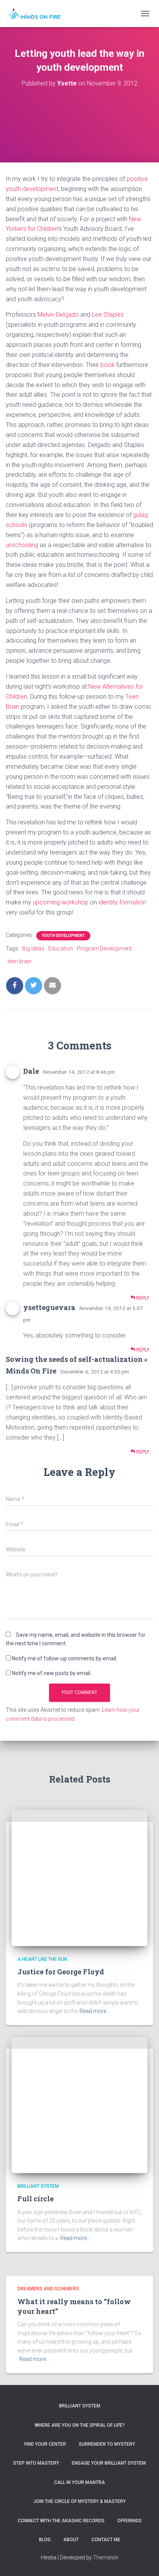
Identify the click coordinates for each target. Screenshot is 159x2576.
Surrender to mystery (107, 2444)
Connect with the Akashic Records (61, 2521)
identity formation (122, 902)
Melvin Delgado (58, 315)
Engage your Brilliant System (109, 2463)
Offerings (129, 2521)
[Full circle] (79, 2105)
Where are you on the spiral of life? (80, 2425)
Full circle (36, 2199)
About (71, 2540)
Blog (45, 2540)
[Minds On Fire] (36, 14)
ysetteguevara (49, 1307)
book (107, 365)
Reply (142, 1298)
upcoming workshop (61, 902)
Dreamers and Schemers (48, 2289)
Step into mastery (36, 2463)
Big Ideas (33, 949)
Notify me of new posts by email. (52, 1673)
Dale (31, 1071)
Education (61, 949)
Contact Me (106, 2540)
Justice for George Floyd (61, 1972)
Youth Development (63, 936)
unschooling (22, 545)
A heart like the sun (42, 1959)
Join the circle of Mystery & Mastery (79, 2501)
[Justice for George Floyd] (79, 1878)
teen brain (19, 961)
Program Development (104, 949)
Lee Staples (108, 315)
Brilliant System (38, 2186)
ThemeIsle (106, 2557)
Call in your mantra (79, 2482)
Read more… (95, 2011)
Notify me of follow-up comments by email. (65, 1658)
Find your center (45, 2444)
